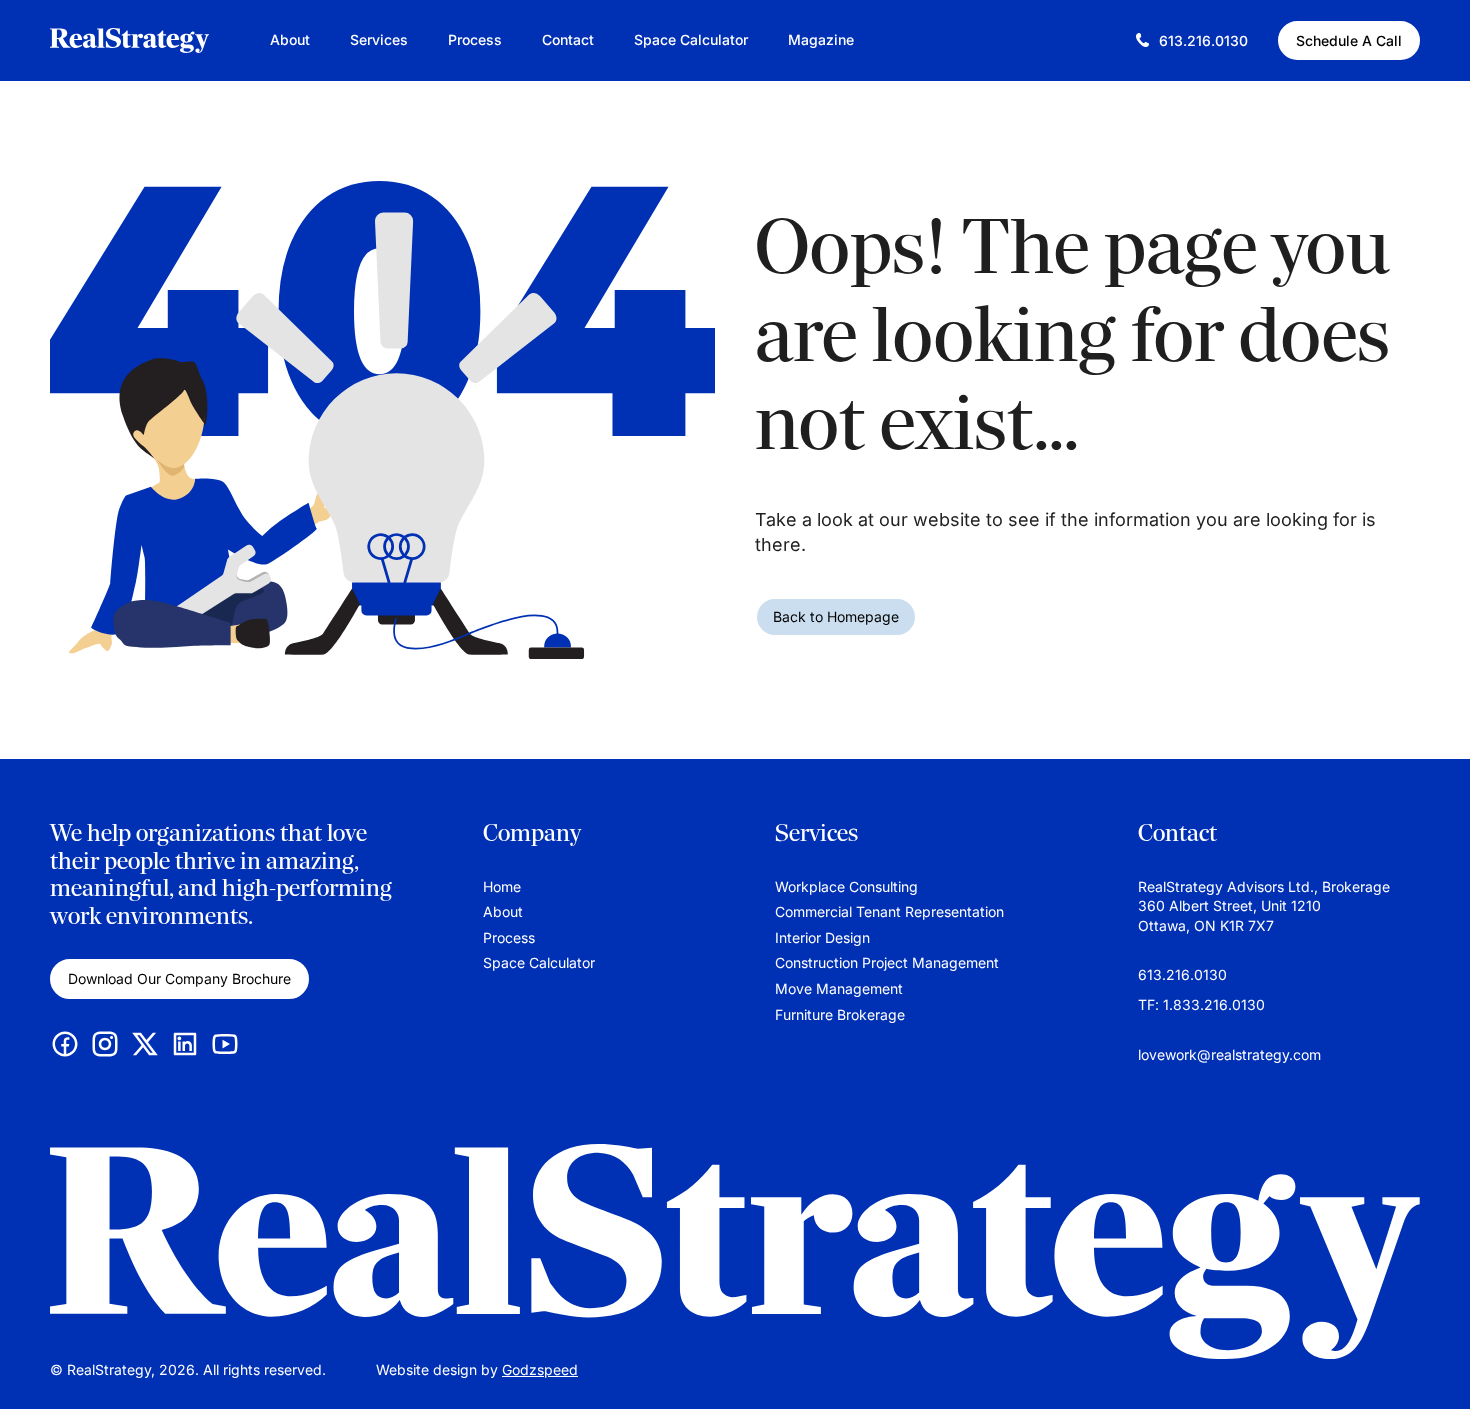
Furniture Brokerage (840, 1014)
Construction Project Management (887, 962)
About (290, 39)
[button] (1435, 1364)
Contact (568, 39)
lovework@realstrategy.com (1229, 1054)
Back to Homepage (836, 616)
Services (379, 39)
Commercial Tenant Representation (889, 911)
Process (475, 39)
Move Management (839, 988)
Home (502, 886)
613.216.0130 (1182, 974)
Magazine (821, 39)
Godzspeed (540, 1369)
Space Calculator (691, 39)
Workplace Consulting (846, 886)
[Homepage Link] (735, 1251)
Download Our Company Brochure (179, 978)
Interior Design (822, 937)
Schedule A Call (1349, 40)
